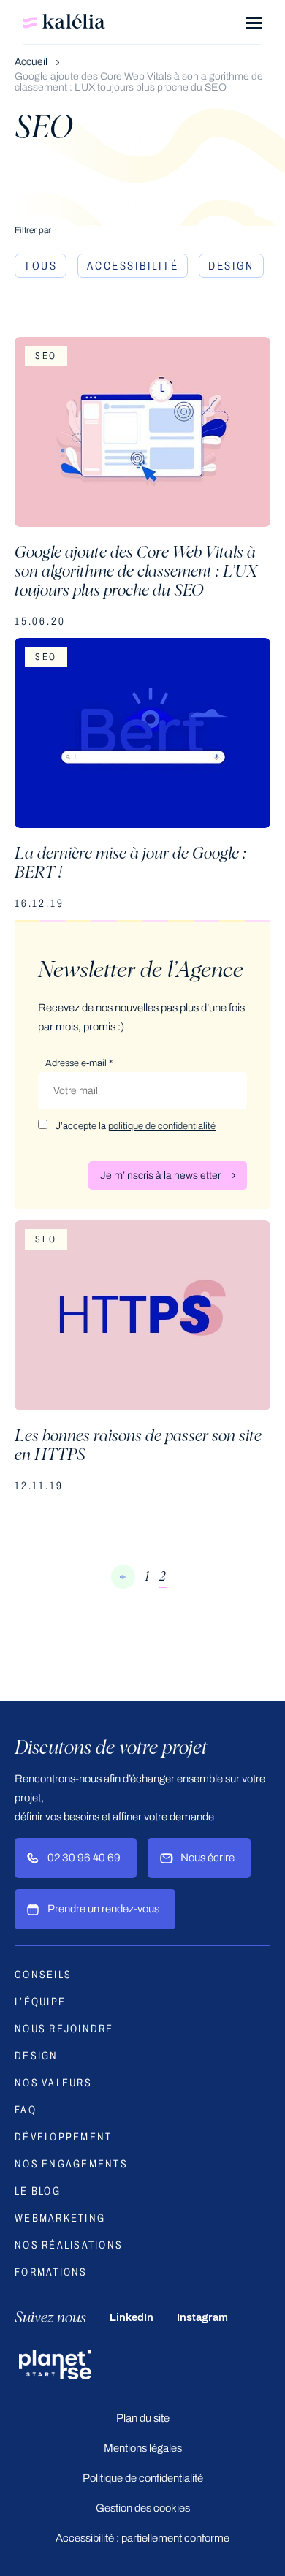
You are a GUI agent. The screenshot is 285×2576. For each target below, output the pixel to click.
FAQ (26, 2110)
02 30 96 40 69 (84, 1858)
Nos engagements (71, 2164)
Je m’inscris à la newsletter (160, 1175)
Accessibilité (133, 266)
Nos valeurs (53, 2083)
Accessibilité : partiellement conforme (142, 2538)
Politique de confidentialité (143, 2478)
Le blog (38, 2191)
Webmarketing (60, 2218)
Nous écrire (208, 1858)
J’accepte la (136, 1126)
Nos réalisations (69, 2245)
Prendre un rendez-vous (103, 1909)
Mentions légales (143, 2448)
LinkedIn (132, 2317)
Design (231, 266)
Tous (41, 266)
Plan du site (143, 2418)
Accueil (32, 62)
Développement (63, 2137)
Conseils (43, 1975)
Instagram (202, 2317)
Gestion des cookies (143, 2508)
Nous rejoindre (64, 2029)
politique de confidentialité (162, 1126)
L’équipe (40, 2002)
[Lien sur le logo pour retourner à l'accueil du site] (64, 21)
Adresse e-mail (79, 1063)
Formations (51, 2272)
